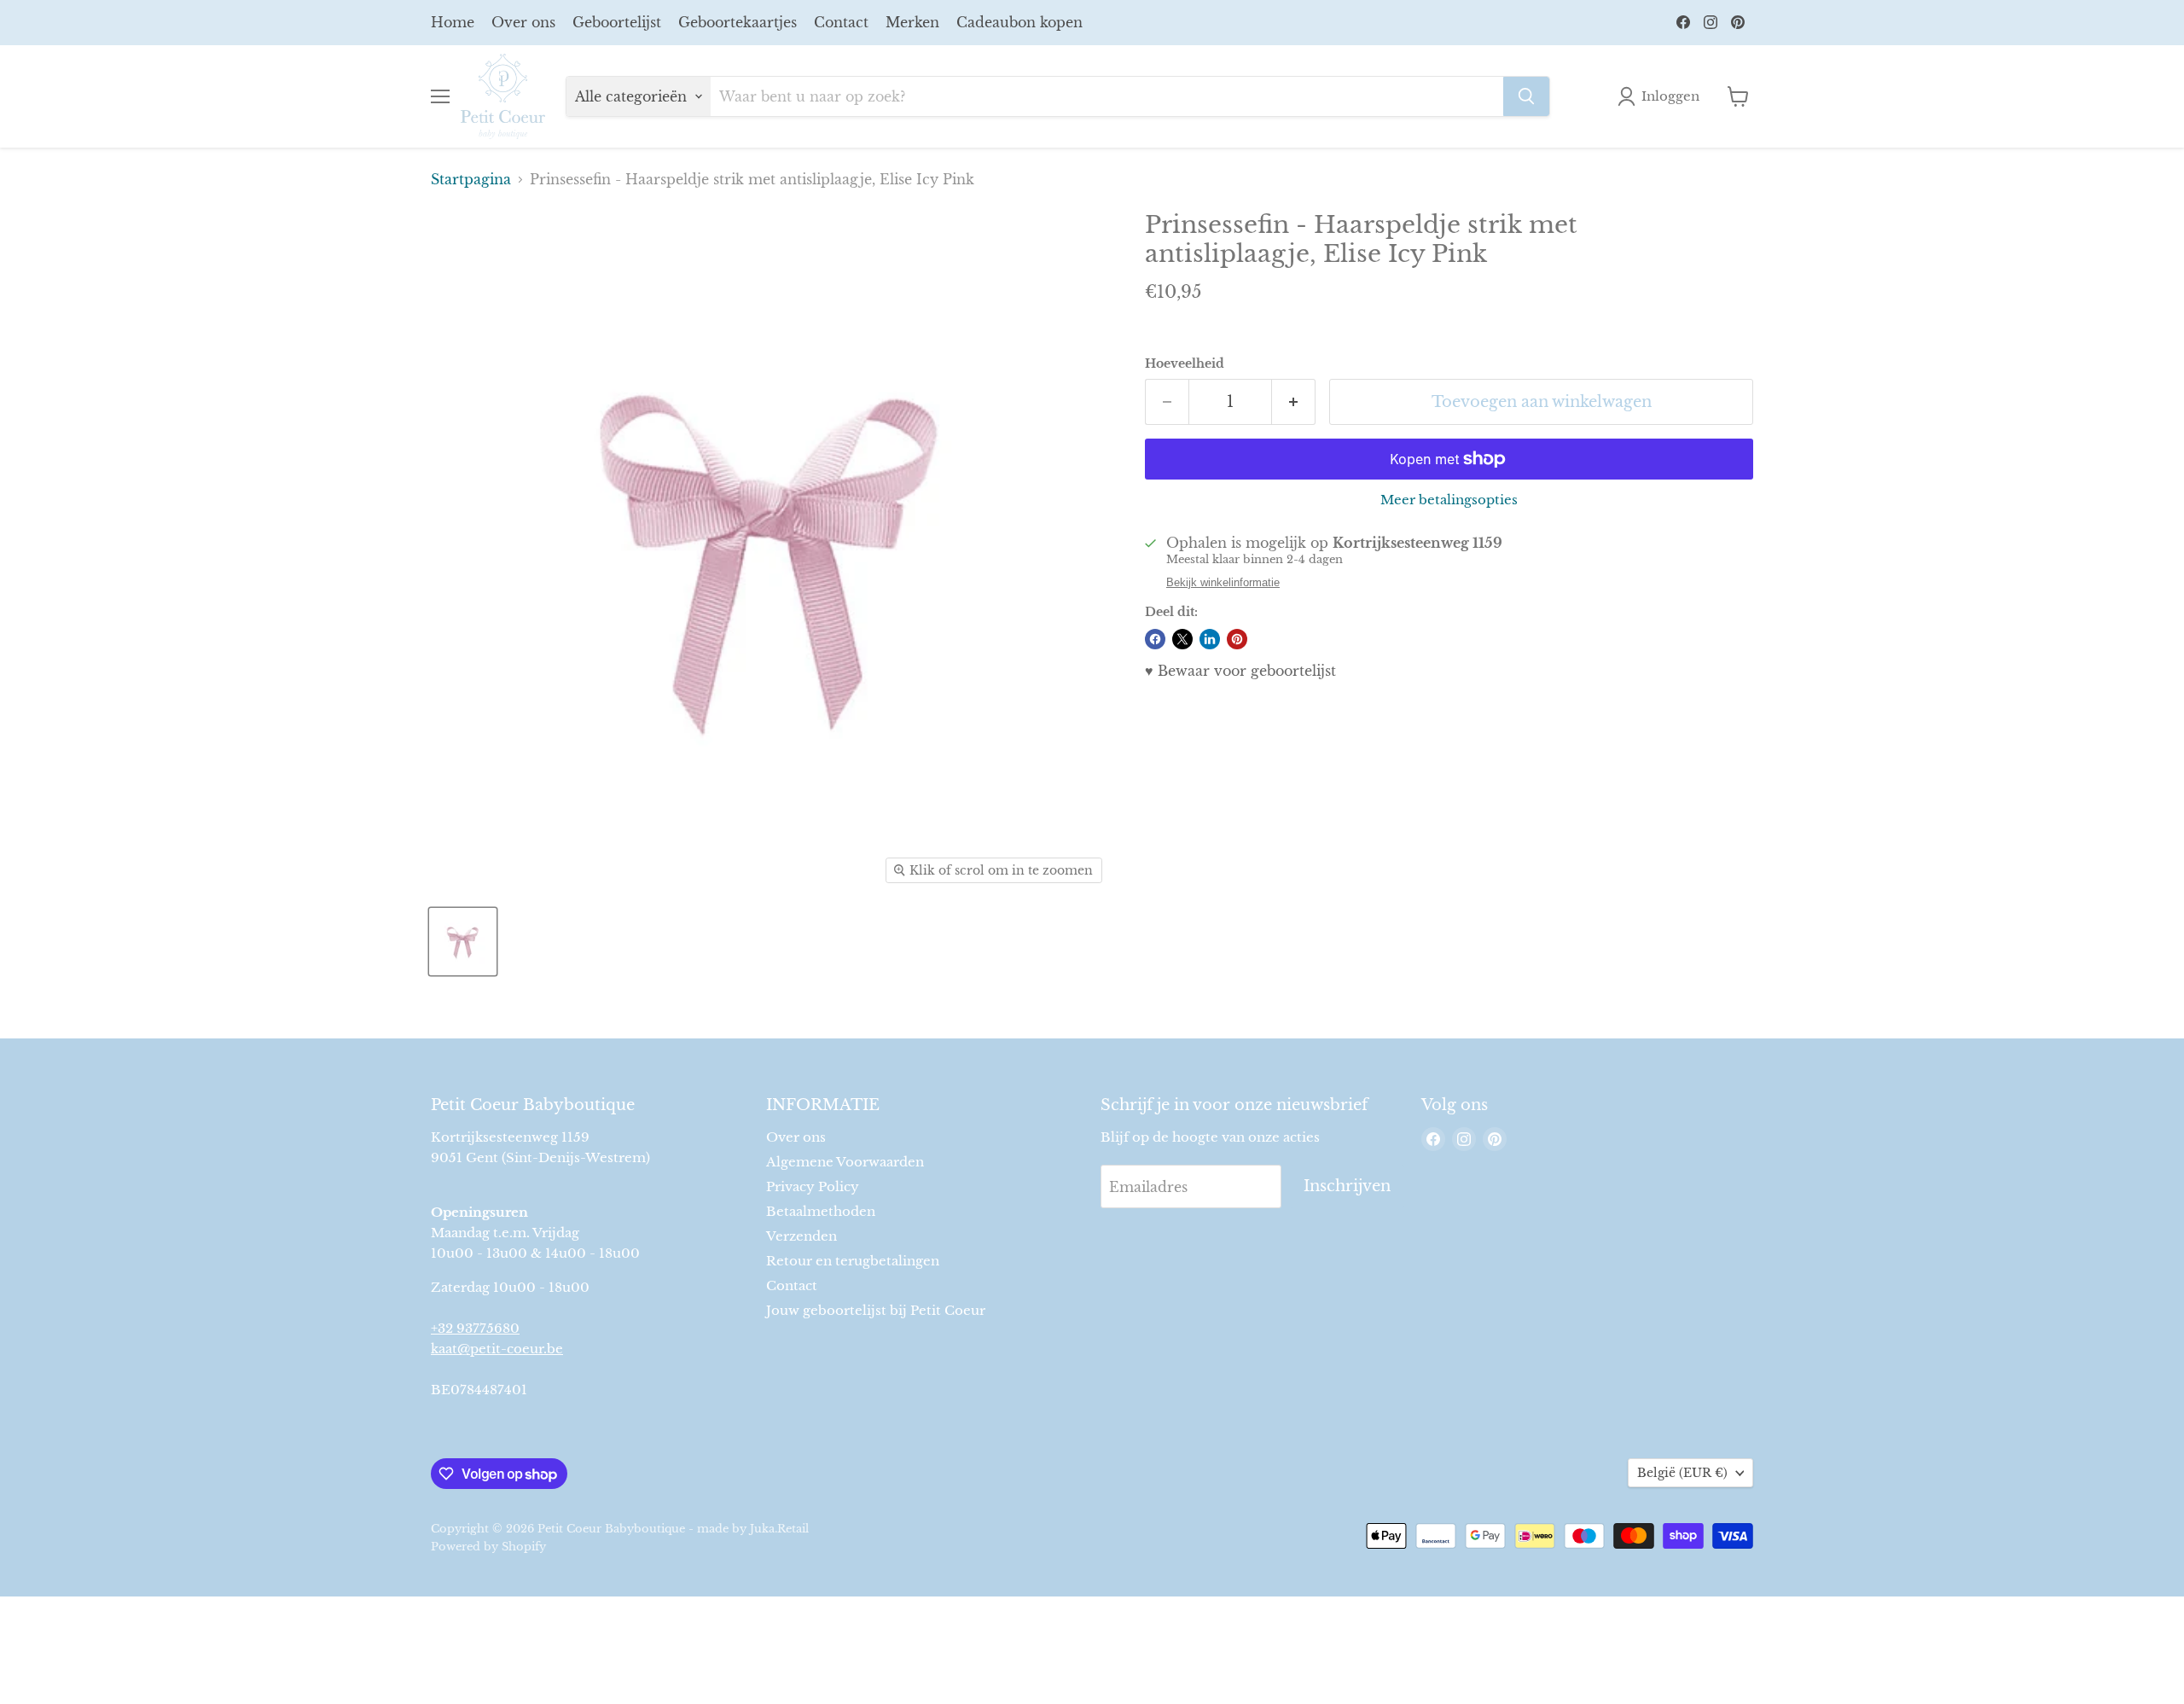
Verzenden (802, 1236)
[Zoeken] (1526, 96)
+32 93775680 (475, 1328)
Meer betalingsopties (1449, 500)
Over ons (523, 22)
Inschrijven (1347, 1186)
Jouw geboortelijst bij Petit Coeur (876, 1310)
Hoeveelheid (1185, 363)
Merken (912, 22)
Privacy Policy (813, 1186)
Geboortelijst (617, 22)
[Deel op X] (1182, 639)
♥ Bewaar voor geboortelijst (1240, 671)
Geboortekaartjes (738, 22)
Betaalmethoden (821, 1211)
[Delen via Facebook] (1155, 639)
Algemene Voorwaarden (845, 1162)
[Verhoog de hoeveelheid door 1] (1294, 402)
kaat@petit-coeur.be (497, 1349)
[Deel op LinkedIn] (1210, 639)
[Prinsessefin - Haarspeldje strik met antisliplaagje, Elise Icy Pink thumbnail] (463, 942)
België (1682, 1473)
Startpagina (471, 179)
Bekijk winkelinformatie (1223, 583)
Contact (841, 22)
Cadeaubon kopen (1019, 22)
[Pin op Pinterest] (1237, 639)
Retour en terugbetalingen (853, 1261)
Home (453, 22)
